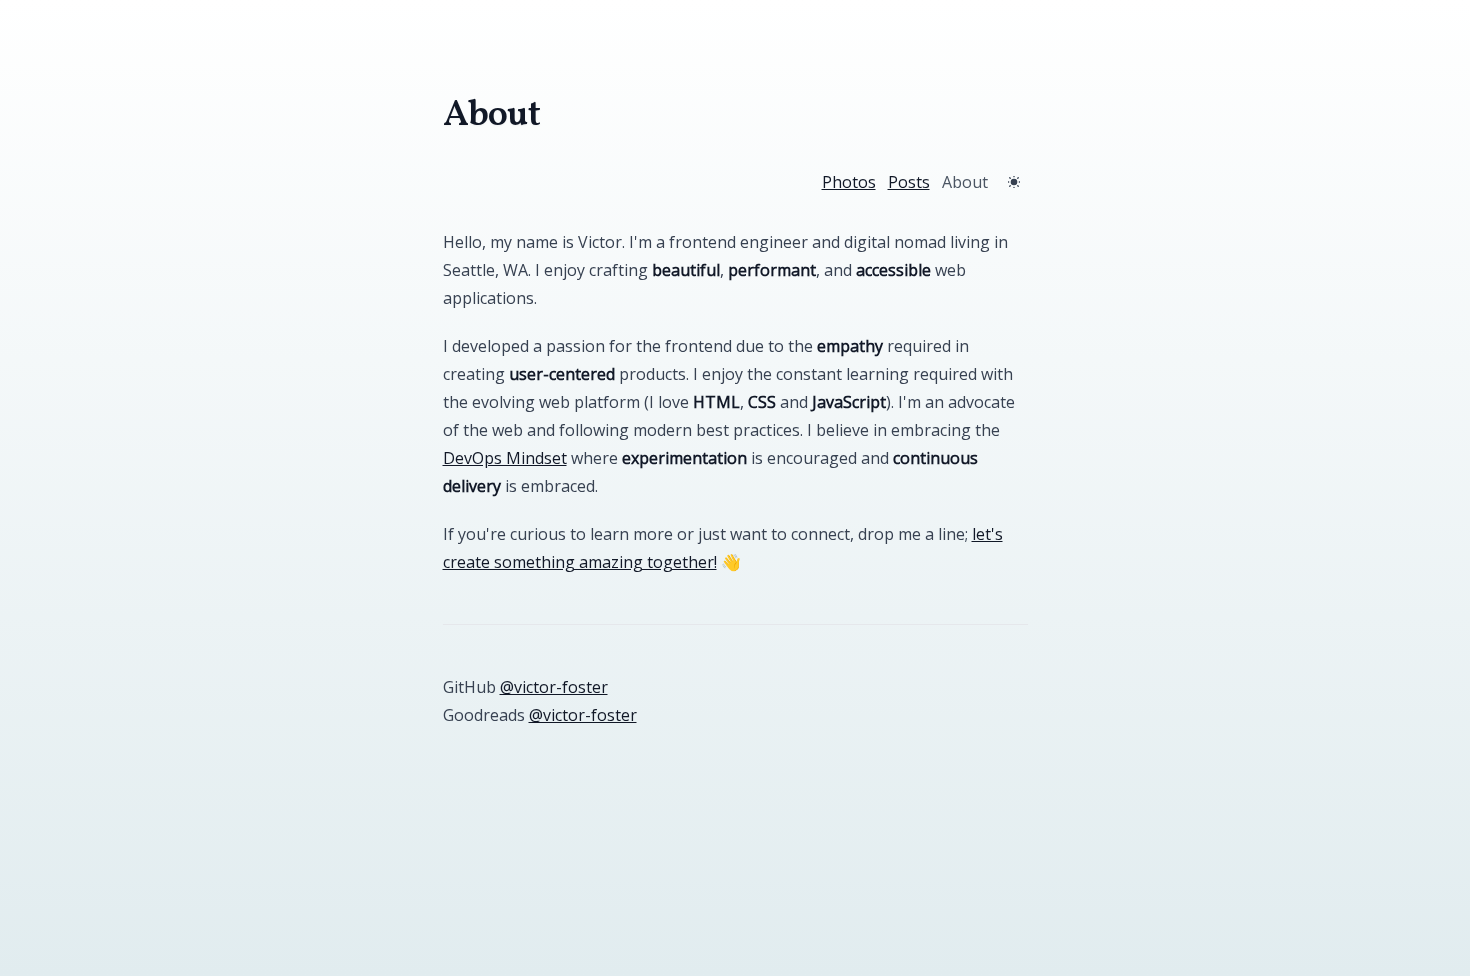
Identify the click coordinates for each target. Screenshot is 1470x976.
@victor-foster (554, 687)
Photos (849, 182)
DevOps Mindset (505, 458)
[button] (1014, 182)
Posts (909, 182)
